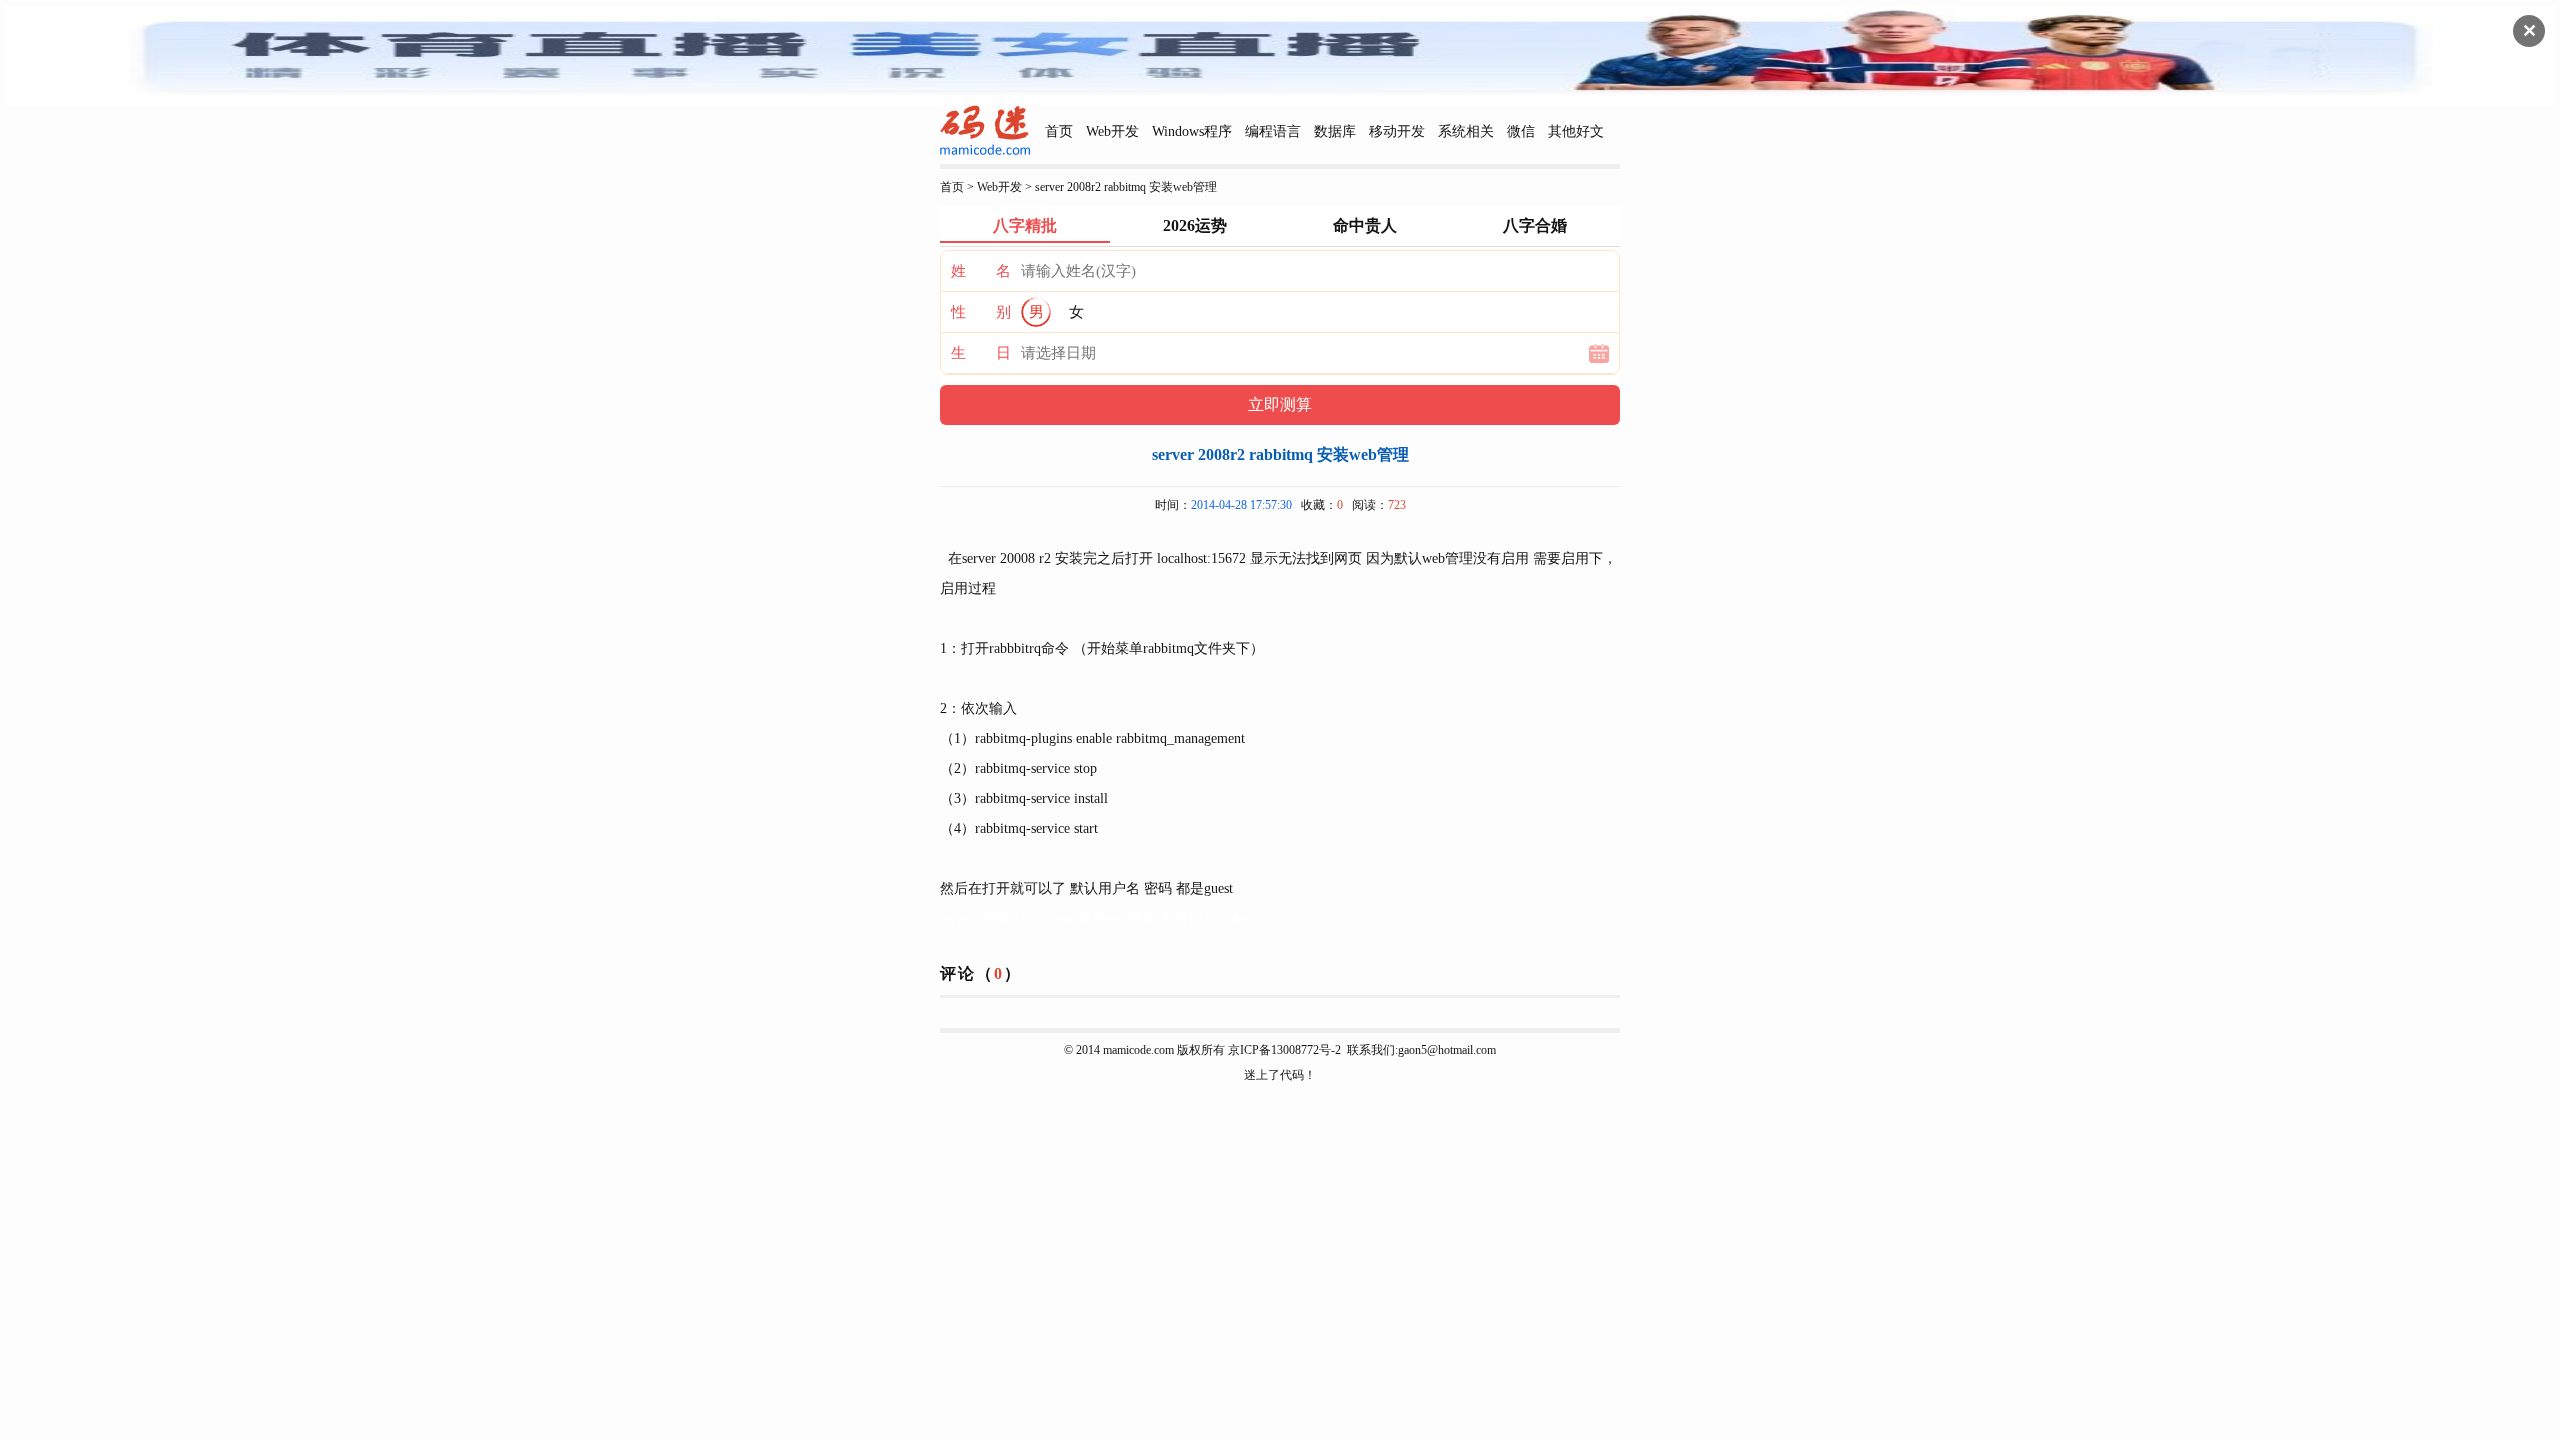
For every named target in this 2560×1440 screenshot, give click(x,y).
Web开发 (1112, 131)
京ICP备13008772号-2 (1284, 1050)
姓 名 (981, 271)
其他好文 (1576, 131)
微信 (1521, 131)
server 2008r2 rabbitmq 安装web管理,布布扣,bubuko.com (1108, 918)
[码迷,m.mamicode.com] (985, 151)
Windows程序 (1192, 131)
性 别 (981, 312)
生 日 (981, 353)
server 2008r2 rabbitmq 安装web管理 (1126, 187)
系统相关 (1466, 131)
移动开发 (1397, 131)
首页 (1059, 131)
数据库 (1335, 131)
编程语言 (1273, 131)
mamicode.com (1138, 1050)
